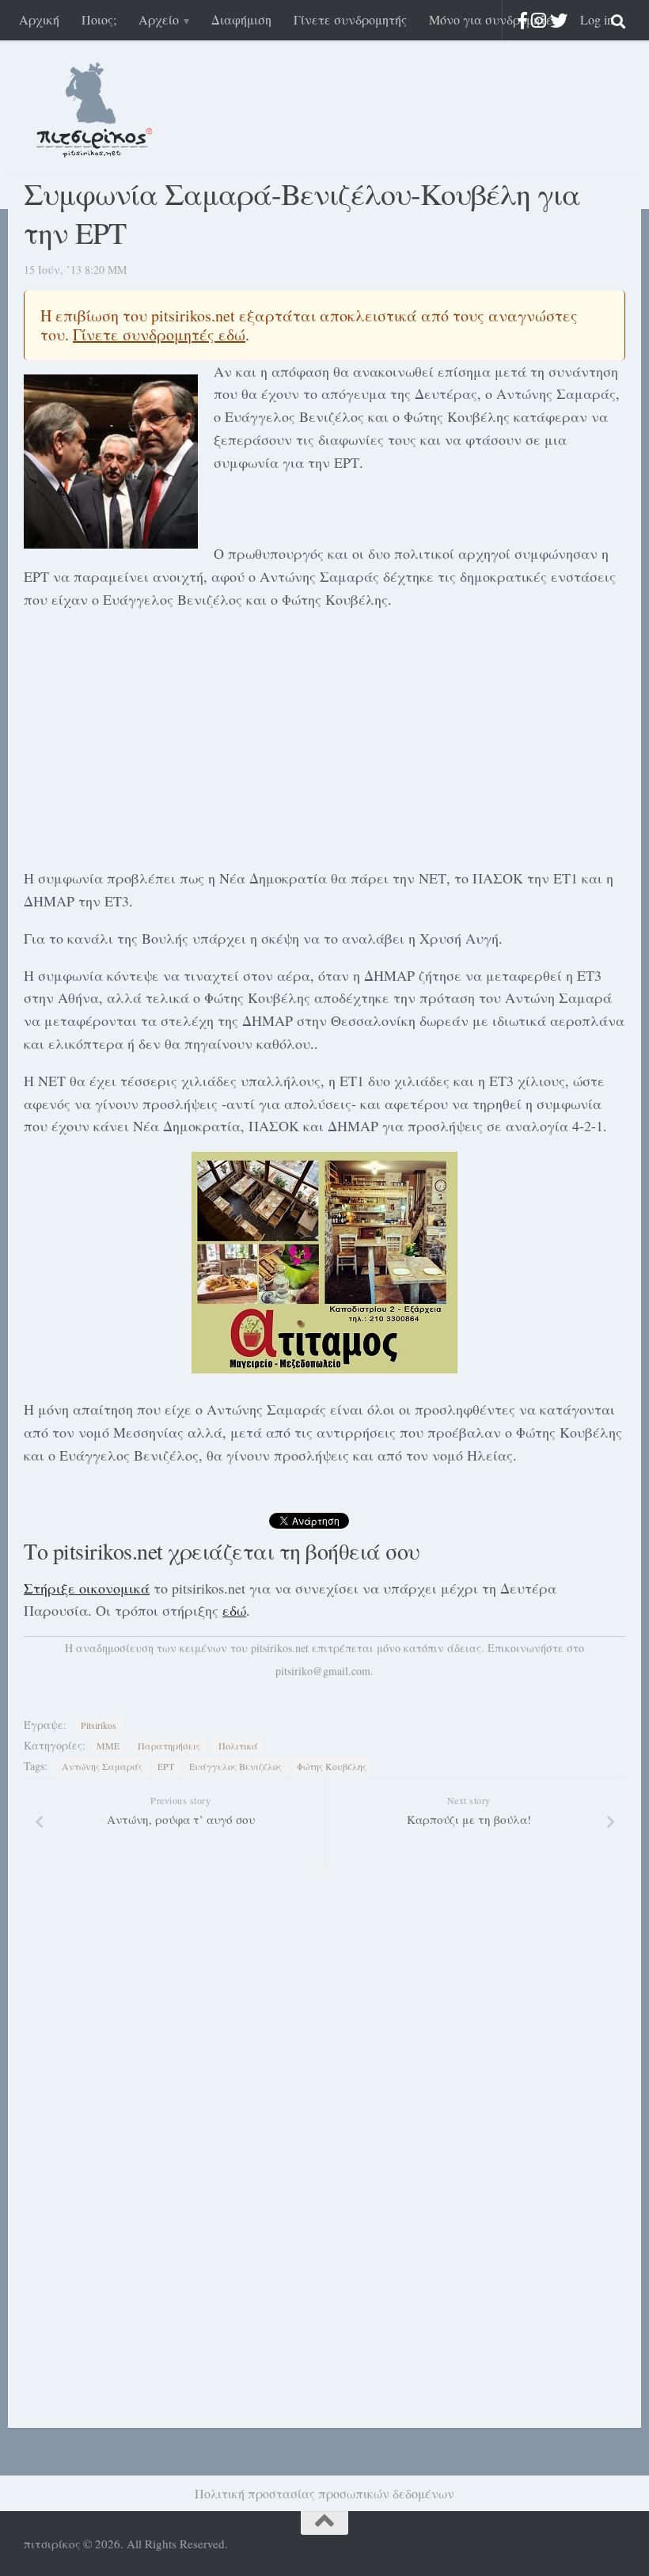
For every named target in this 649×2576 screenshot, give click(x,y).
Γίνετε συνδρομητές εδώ (159, 334)
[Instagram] (539, 20)
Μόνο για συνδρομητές (493, 19)
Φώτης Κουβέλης (332, 1766)
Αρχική (39, 19)
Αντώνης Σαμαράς (102, 1766)
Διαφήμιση (241, 19)
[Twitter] (559, 20)
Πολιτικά (238, 1746)
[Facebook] (523, 20)
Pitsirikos (99, 1725)
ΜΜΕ (108, 1746)
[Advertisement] (324, 735)
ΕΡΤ (166, 1766)
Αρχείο (159, 19)
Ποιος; (99, 19)
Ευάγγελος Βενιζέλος (235, 1766)
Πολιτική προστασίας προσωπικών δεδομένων (324, 2493)
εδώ (234, 1610)
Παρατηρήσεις (169, 1746)
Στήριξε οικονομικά (87, 1588)
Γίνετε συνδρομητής (350, 19)
